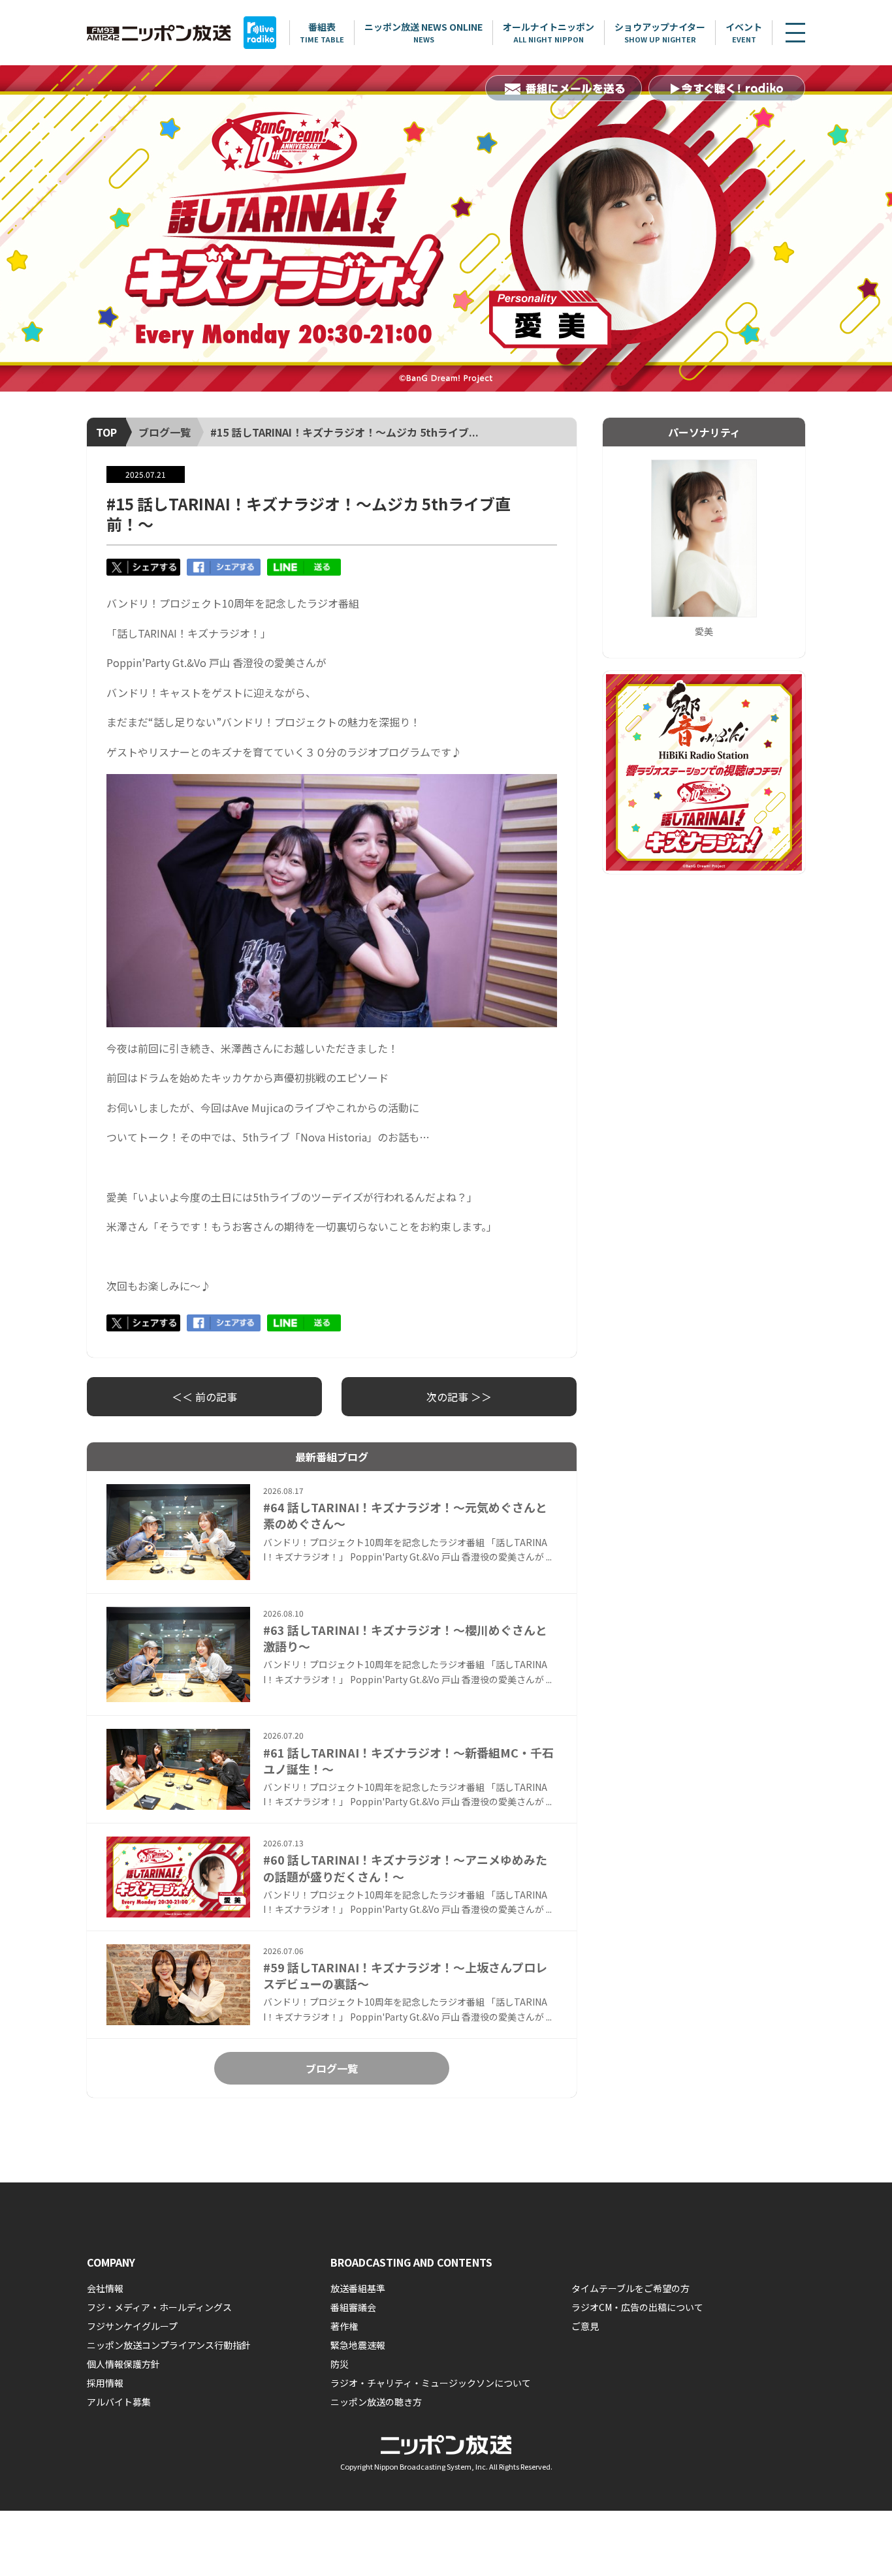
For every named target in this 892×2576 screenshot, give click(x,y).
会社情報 (105, 2288)
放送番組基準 (358, 2288)
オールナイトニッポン (549, 32)
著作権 (344, 2326)
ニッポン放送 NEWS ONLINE (423, 32)
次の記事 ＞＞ (459, 1397)
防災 (340, 2364)
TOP (106, 432)
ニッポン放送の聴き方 (376, 2402)
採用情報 (105, 2383)
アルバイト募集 (119, 2402)
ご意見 (585, 2326)
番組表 (322, 32)
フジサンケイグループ (132, 2326)
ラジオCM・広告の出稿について (637, 2307)
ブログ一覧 (165, 432)
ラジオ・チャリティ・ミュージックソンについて (431, 2383)
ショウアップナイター (660, 32)
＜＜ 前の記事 (204, 1397)
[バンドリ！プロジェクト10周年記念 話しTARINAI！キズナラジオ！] (446, 228)
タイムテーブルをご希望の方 (630, 2288)
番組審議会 (353, 2307)
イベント (744, 32)
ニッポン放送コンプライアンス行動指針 (169, 2345)
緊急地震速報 (358, 2345)
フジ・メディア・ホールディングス (159, 2307)
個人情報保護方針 (123, 2364)
